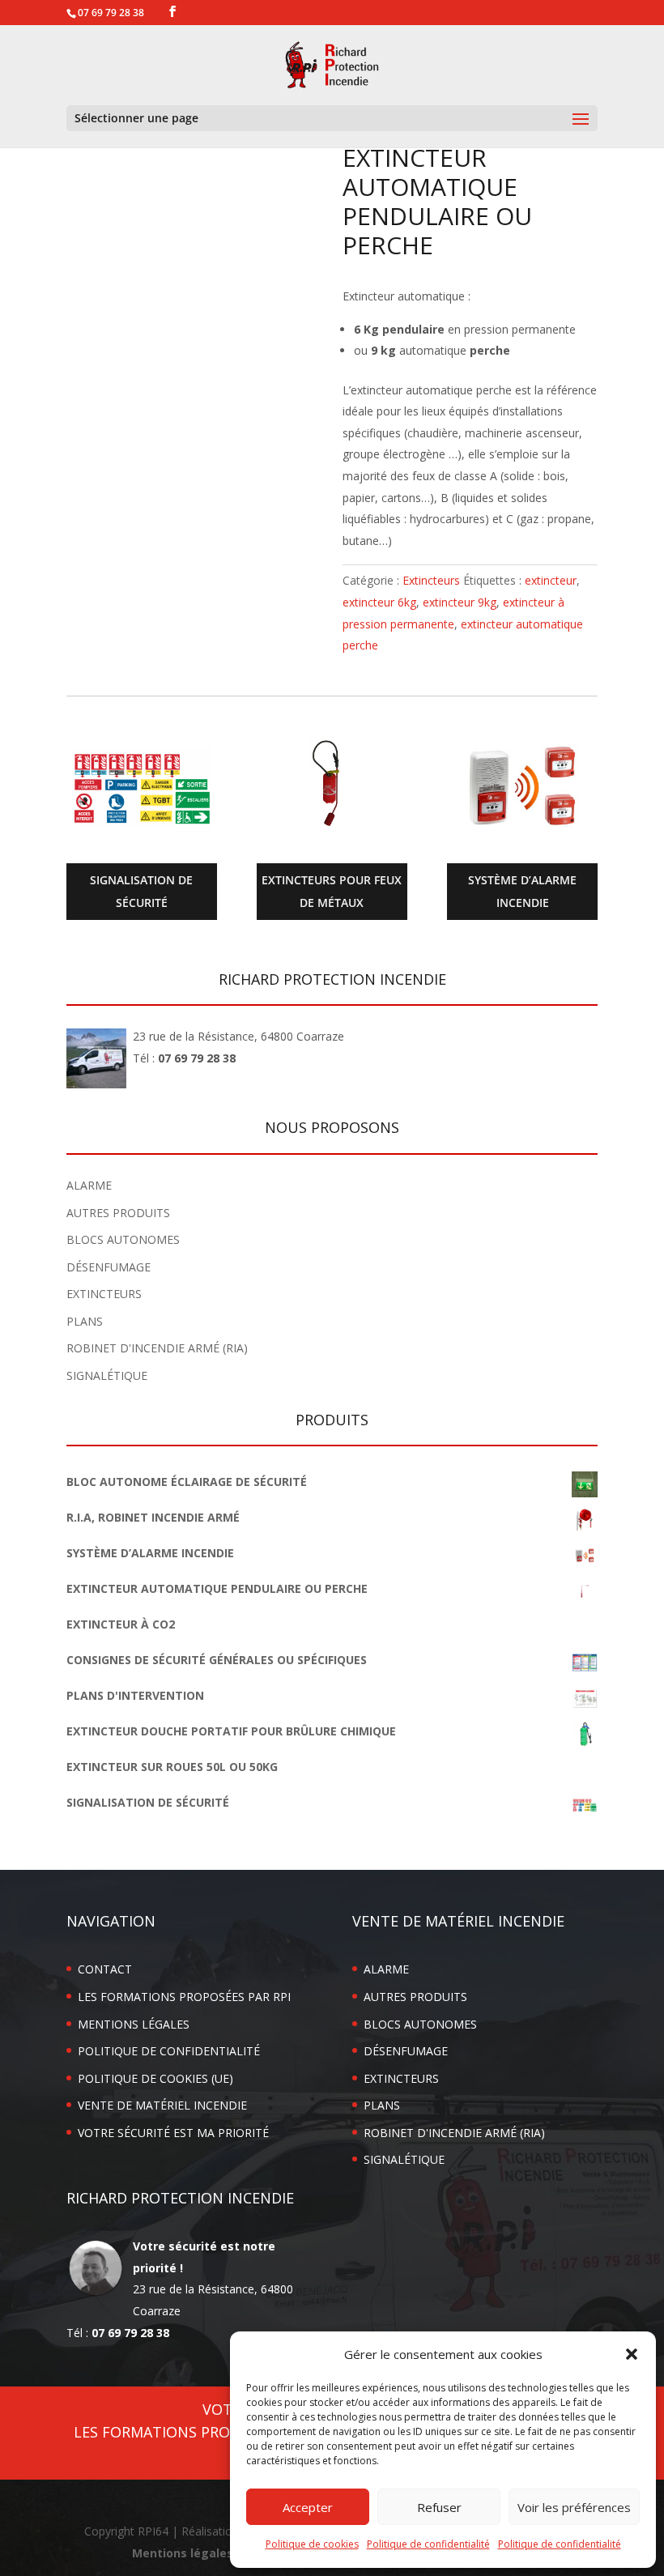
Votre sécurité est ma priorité (173, 2133)
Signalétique (107, 1375)
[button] (632, 2354)
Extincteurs (431, 580)
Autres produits (118, 1213)
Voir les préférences (574, 2507)
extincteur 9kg (460, 602)
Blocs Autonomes (123, 1239)
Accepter (308, 2507)
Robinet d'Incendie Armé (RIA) (157, 1348)
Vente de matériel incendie (162, 2105)
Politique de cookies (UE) (155, 2078)
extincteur (551, 580)
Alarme (89, 1185)
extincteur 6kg (379, 602)
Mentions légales (134, 2024)
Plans (85, 1321)
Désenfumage (109, 1267)
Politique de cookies (312, 2544)
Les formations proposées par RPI (184, 1997)
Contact (105, 1969)
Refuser (439, 2507)
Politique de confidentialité (428, 2544)
